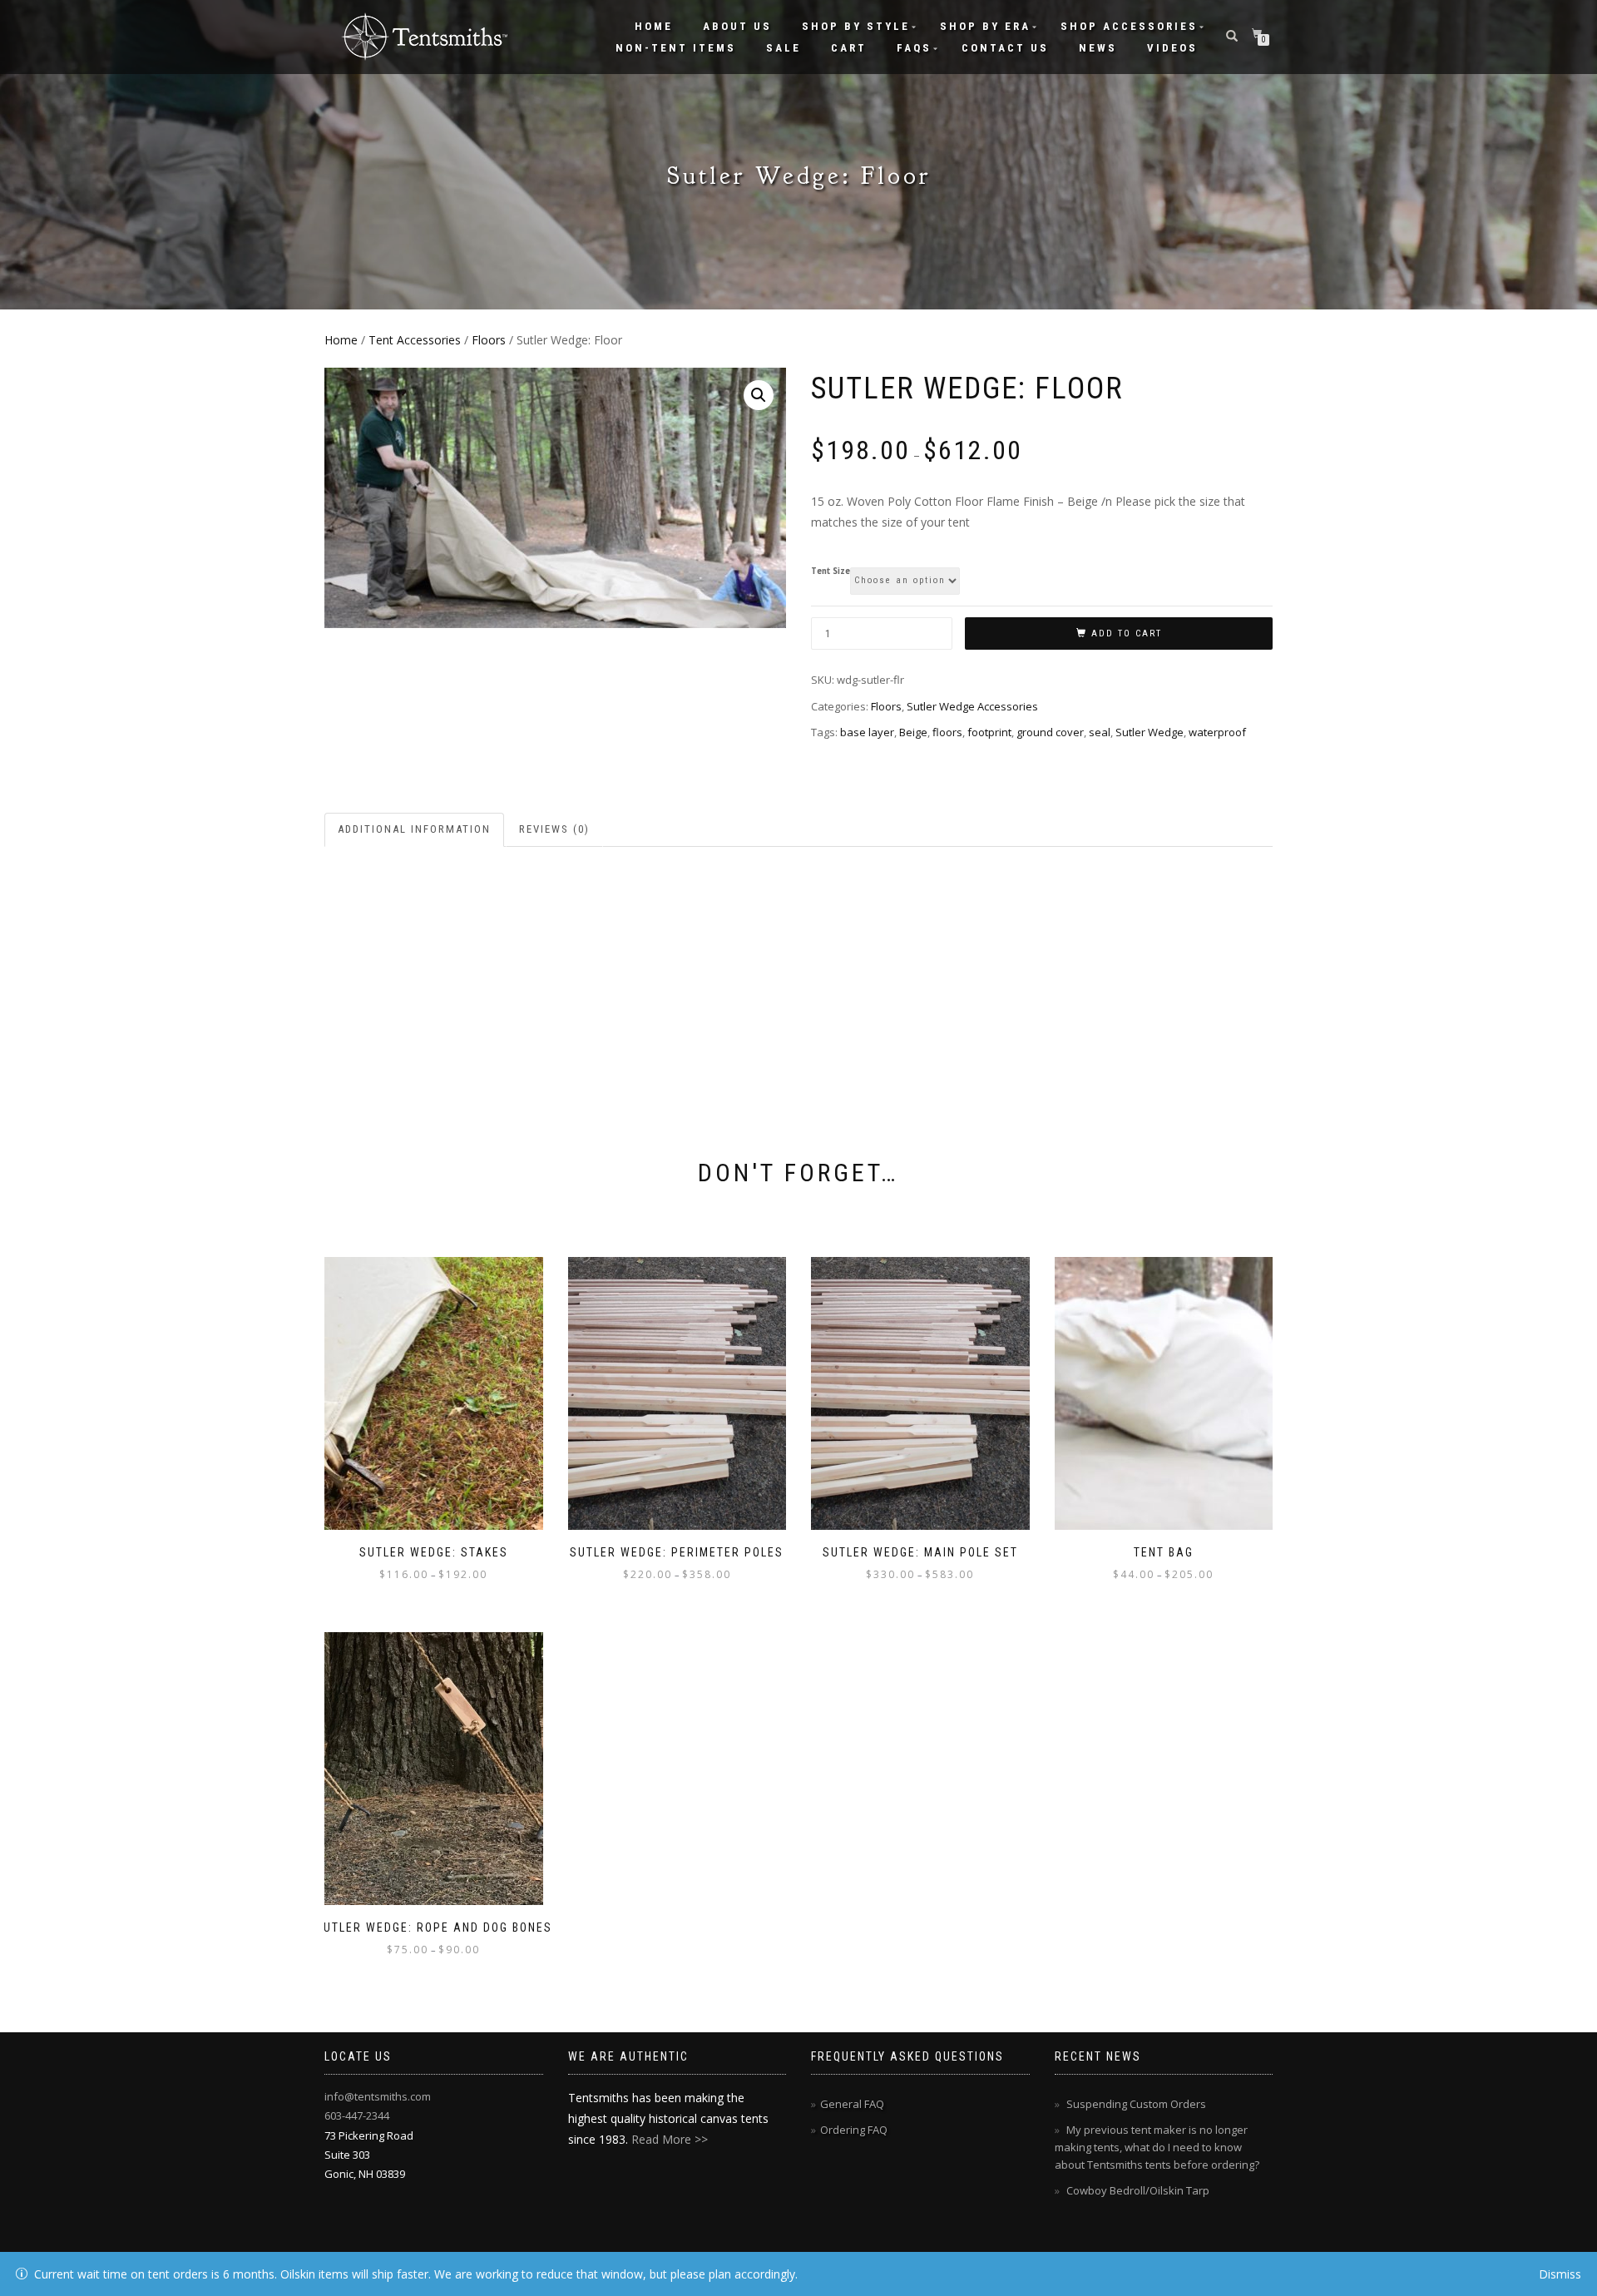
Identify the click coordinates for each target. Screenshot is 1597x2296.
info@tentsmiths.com (378, 2096)
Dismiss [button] (1560, 2274)
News (1098, 48)
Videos (1172, 48)
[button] (759, 395)
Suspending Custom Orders (1136, 2104)
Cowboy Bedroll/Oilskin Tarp (1138, 2190)
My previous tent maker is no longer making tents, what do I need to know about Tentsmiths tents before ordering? (1157, 2147)
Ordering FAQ (854, 2130)
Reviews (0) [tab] (554, 829)
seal (1100, 732)
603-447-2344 (357, 2115)
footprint (989, 732)
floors (947, 732)
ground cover (1050, 732)
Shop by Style (856, 26)
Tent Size (831, 572)
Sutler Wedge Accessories (972, 706)
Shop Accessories (1129, 26)
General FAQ (852, 2104)
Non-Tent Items (676, 48)
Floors (489, 340)
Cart (849, 48)
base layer (867, 732)
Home (654, 26)
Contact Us (1005, 48)
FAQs (914, 48)
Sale (784, 48)
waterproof (1217, 732)
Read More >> (670, 2139)
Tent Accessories (415, 340)
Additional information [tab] (414, 829)
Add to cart (1127, 633)
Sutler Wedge (1150, 732)
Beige (913, 732)
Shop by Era (985, 26)
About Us (737, 26)
